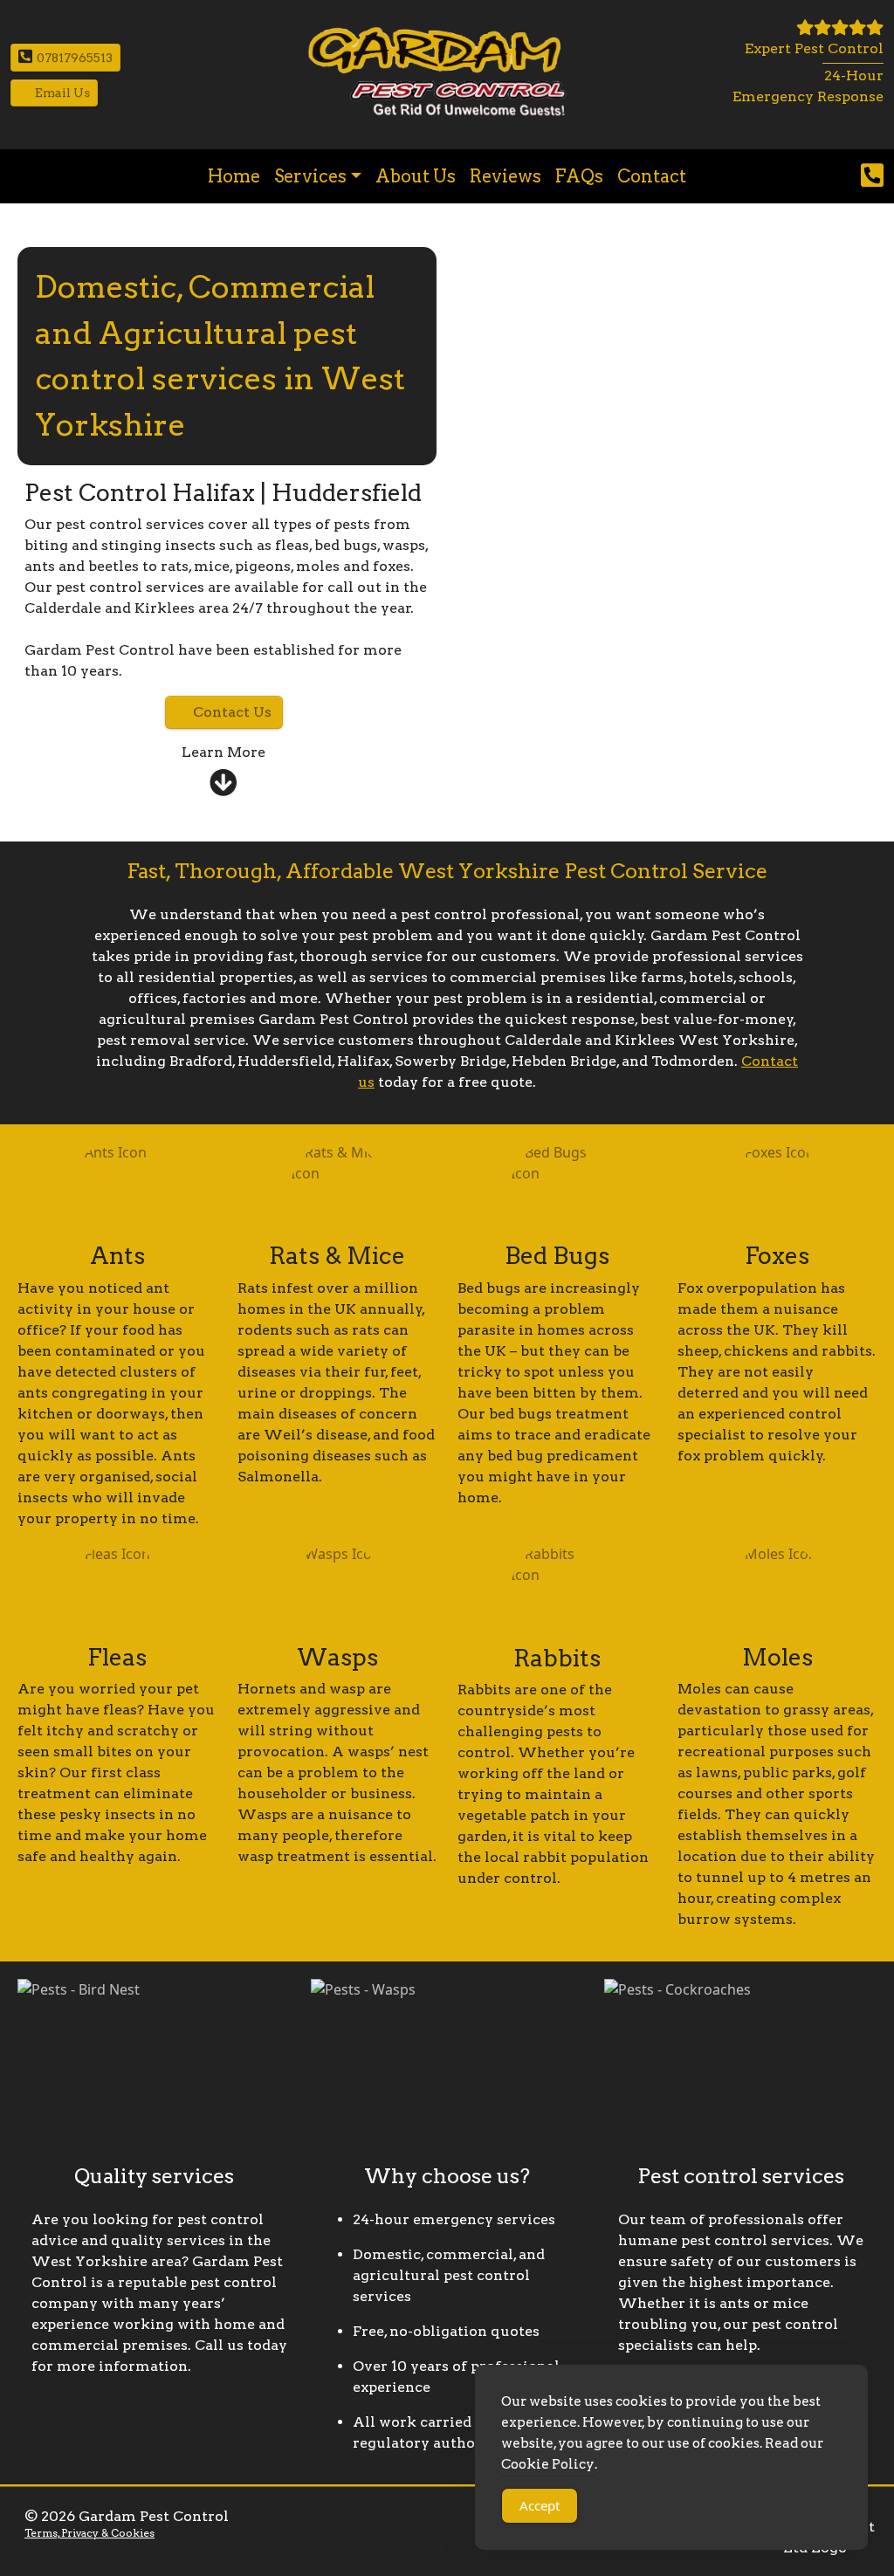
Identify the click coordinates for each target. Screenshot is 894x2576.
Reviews (505, 176)
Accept (540, 2505)
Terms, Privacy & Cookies (89, 2533)
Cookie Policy (548, 2464)
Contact (652, 176)
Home (234, 176)
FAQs (579, 176)
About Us (416, 176)
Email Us (62, 93)
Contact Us (232, 712)
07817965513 (75, 58)
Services (310, 176)
